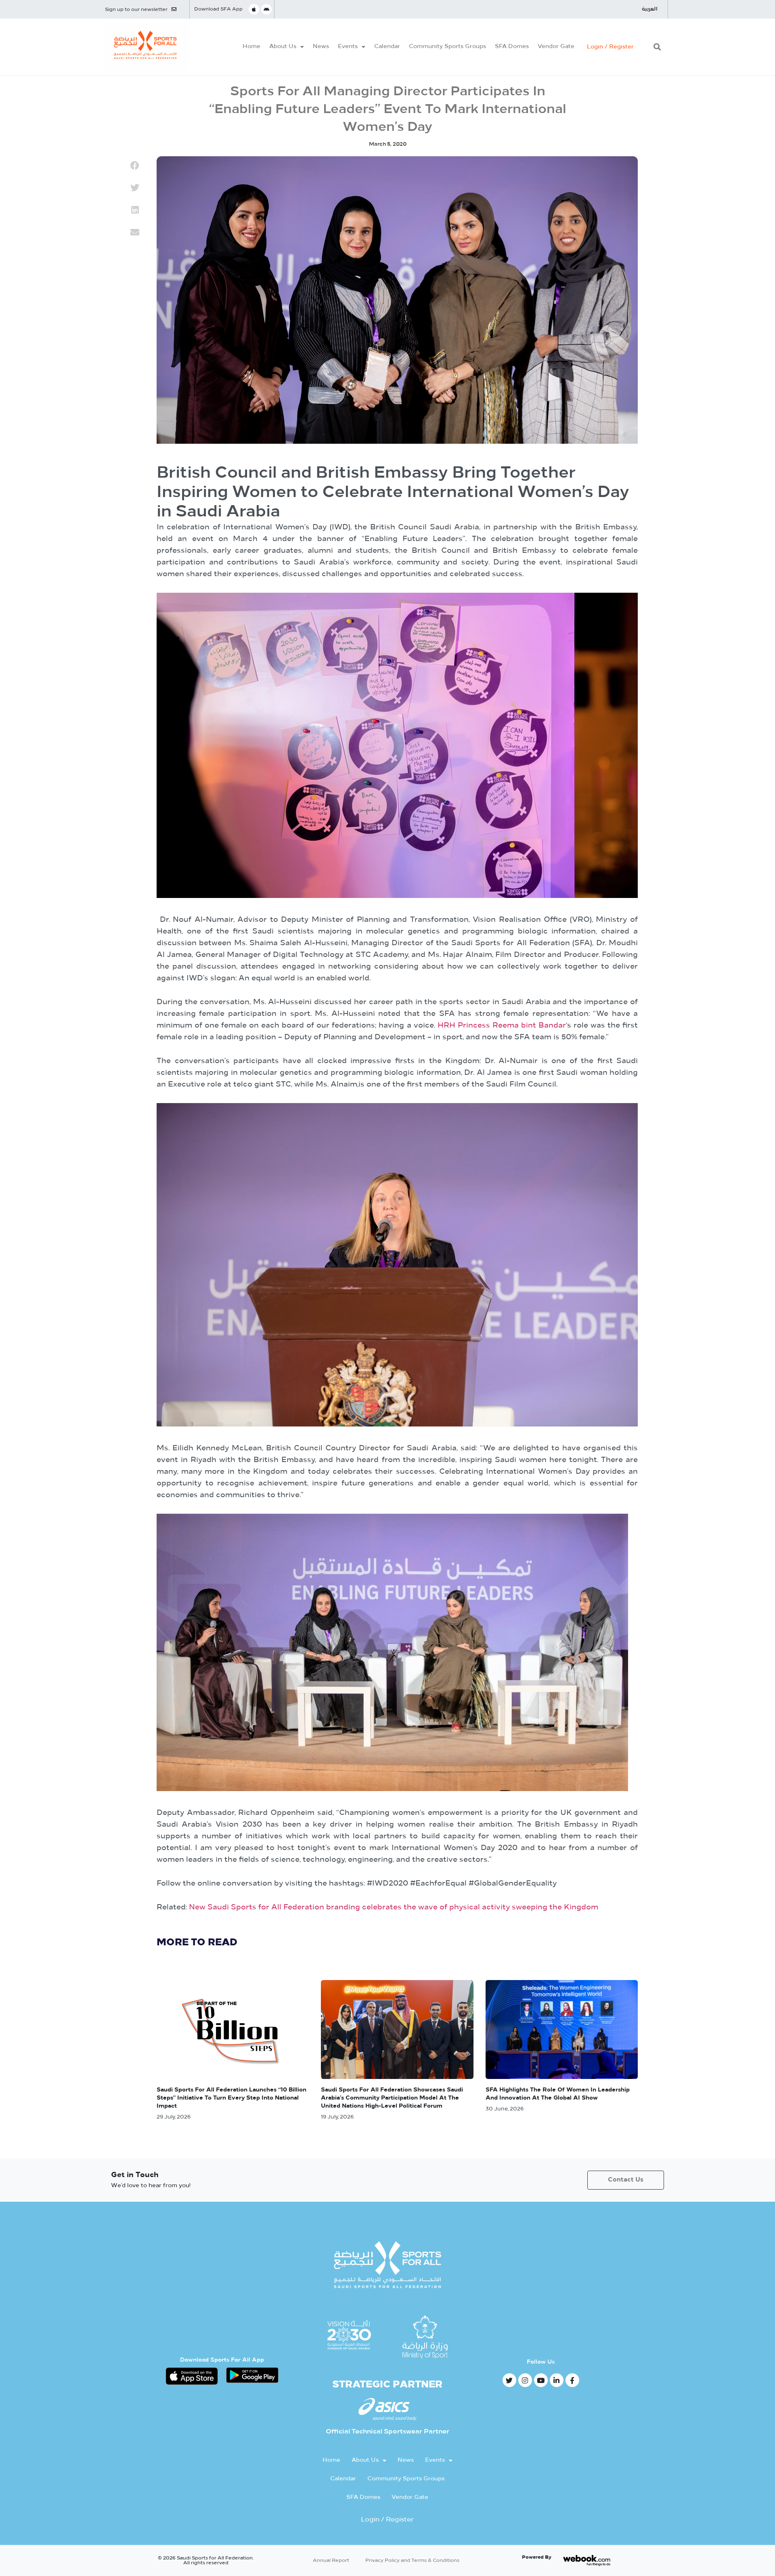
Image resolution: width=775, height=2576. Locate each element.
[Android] (266, 9)
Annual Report (331, 2561)
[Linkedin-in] (557, 2380)
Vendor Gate (556, 47)
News (321, 47)
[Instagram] (525, 2380)
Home (251, 47)
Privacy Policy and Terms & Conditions (412, 2561)
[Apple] (254, 9)
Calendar (387, 47)
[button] (657, 47)
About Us (283, 47)
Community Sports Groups (447, 47)
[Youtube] (541, 2380)
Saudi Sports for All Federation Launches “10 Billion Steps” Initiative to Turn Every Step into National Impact (231, 2098)
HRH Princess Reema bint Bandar (502, 1026)
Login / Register (610, 47)
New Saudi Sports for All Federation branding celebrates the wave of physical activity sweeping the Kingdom (394, 1908)
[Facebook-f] (572, 2380)
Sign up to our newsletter (136, 10)
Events (348, 47)
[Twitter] (509, 2380)
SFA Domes (512, 47)
